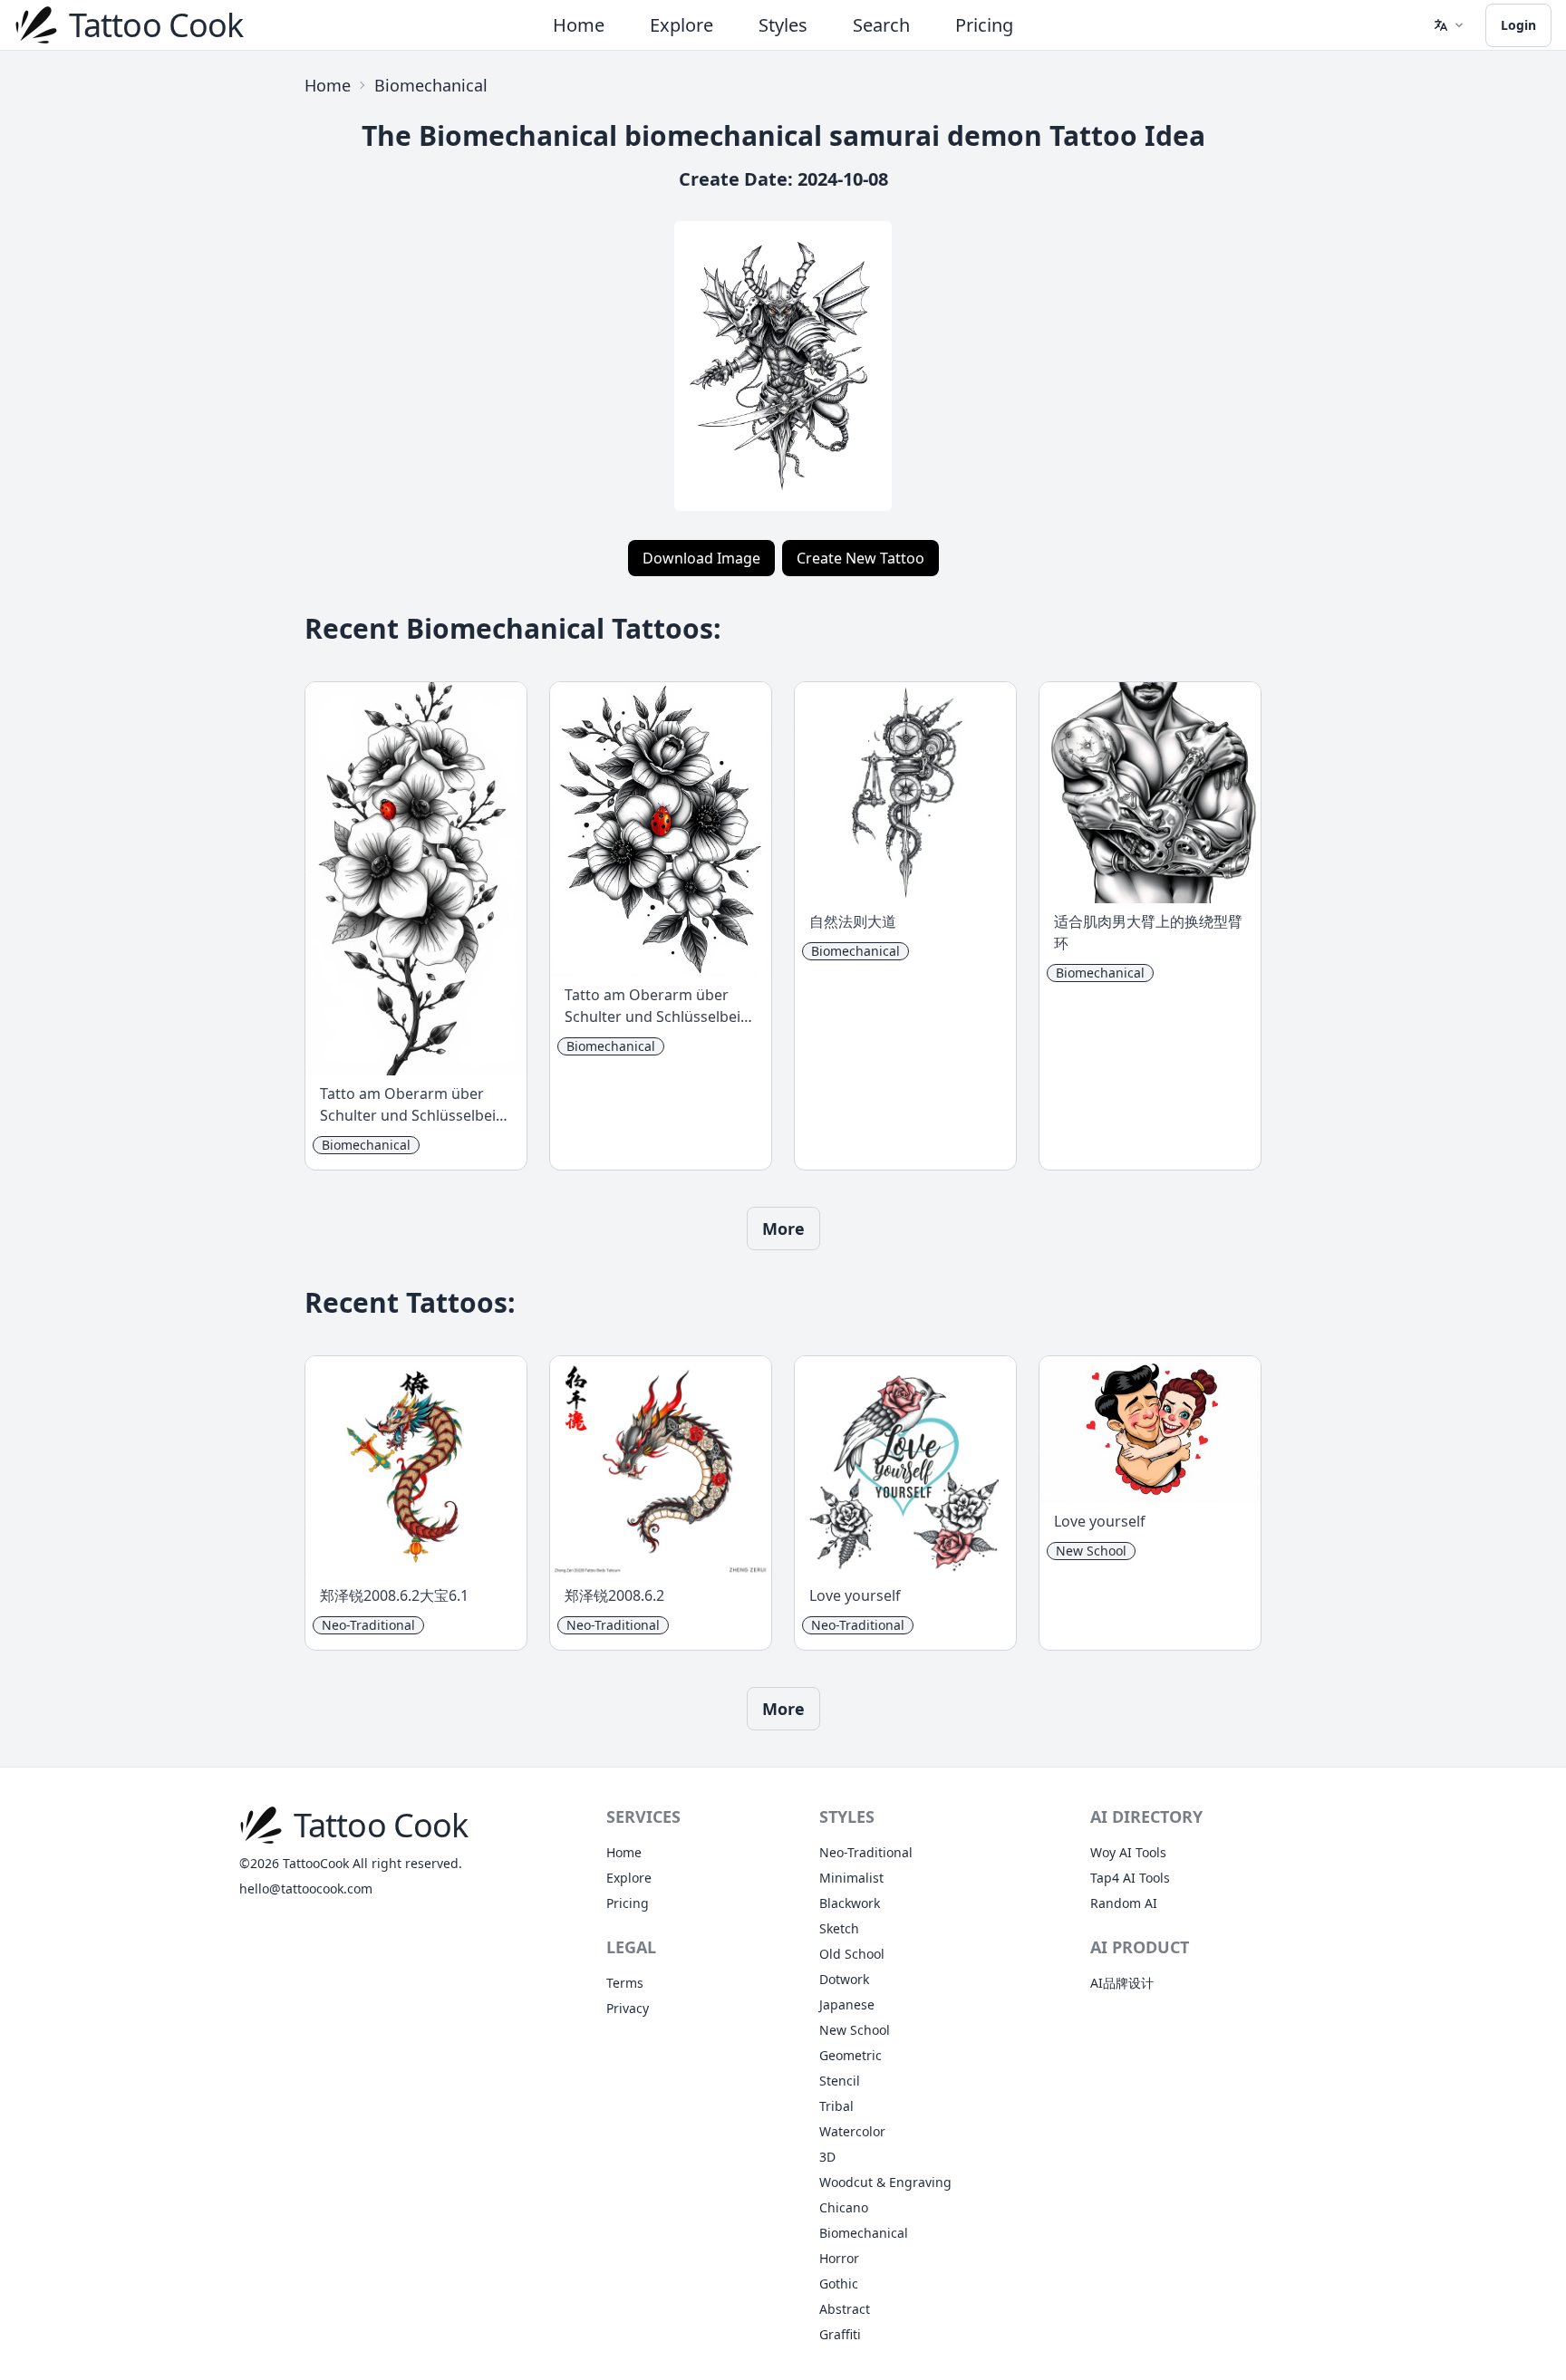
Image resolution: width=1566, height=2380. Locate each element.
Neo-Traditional (866, 1852)
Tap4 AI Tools (1130, 1878)
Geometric (851, 2055)
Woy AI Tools (1128, 1852)
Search (881, 25)
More (783, 1229)
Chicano (844, 2207)
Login (1518, 25)
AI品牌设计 (1122, 1983)
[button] (1448, 25)
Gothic (839, 2284)
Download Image (701, 558)
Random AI (1124, 1903)
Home (579, 25)
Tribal (836, 2106)
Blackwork (850, 1903)
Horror (839, 2258)
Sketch (839, 1928)
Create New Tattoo (860, 558)
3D (827, 2157)
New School (855, 2030)
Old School (852, 1954)
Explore (681, 25)
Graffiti (840, 2334)
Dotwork (844, 1979)
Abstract (845, 2309)
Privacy (628, 2008)
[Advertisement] (116, 337)
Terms (625, 1983)
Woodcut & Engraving (885, 2182)
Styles (783, 25)
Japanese (847, 2004)
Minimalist (851, 1878)
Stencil (840, 2081)
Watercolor (852, 2131)
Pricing (984, 25)
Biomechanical (431, 85)
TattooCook (316, 1863)
